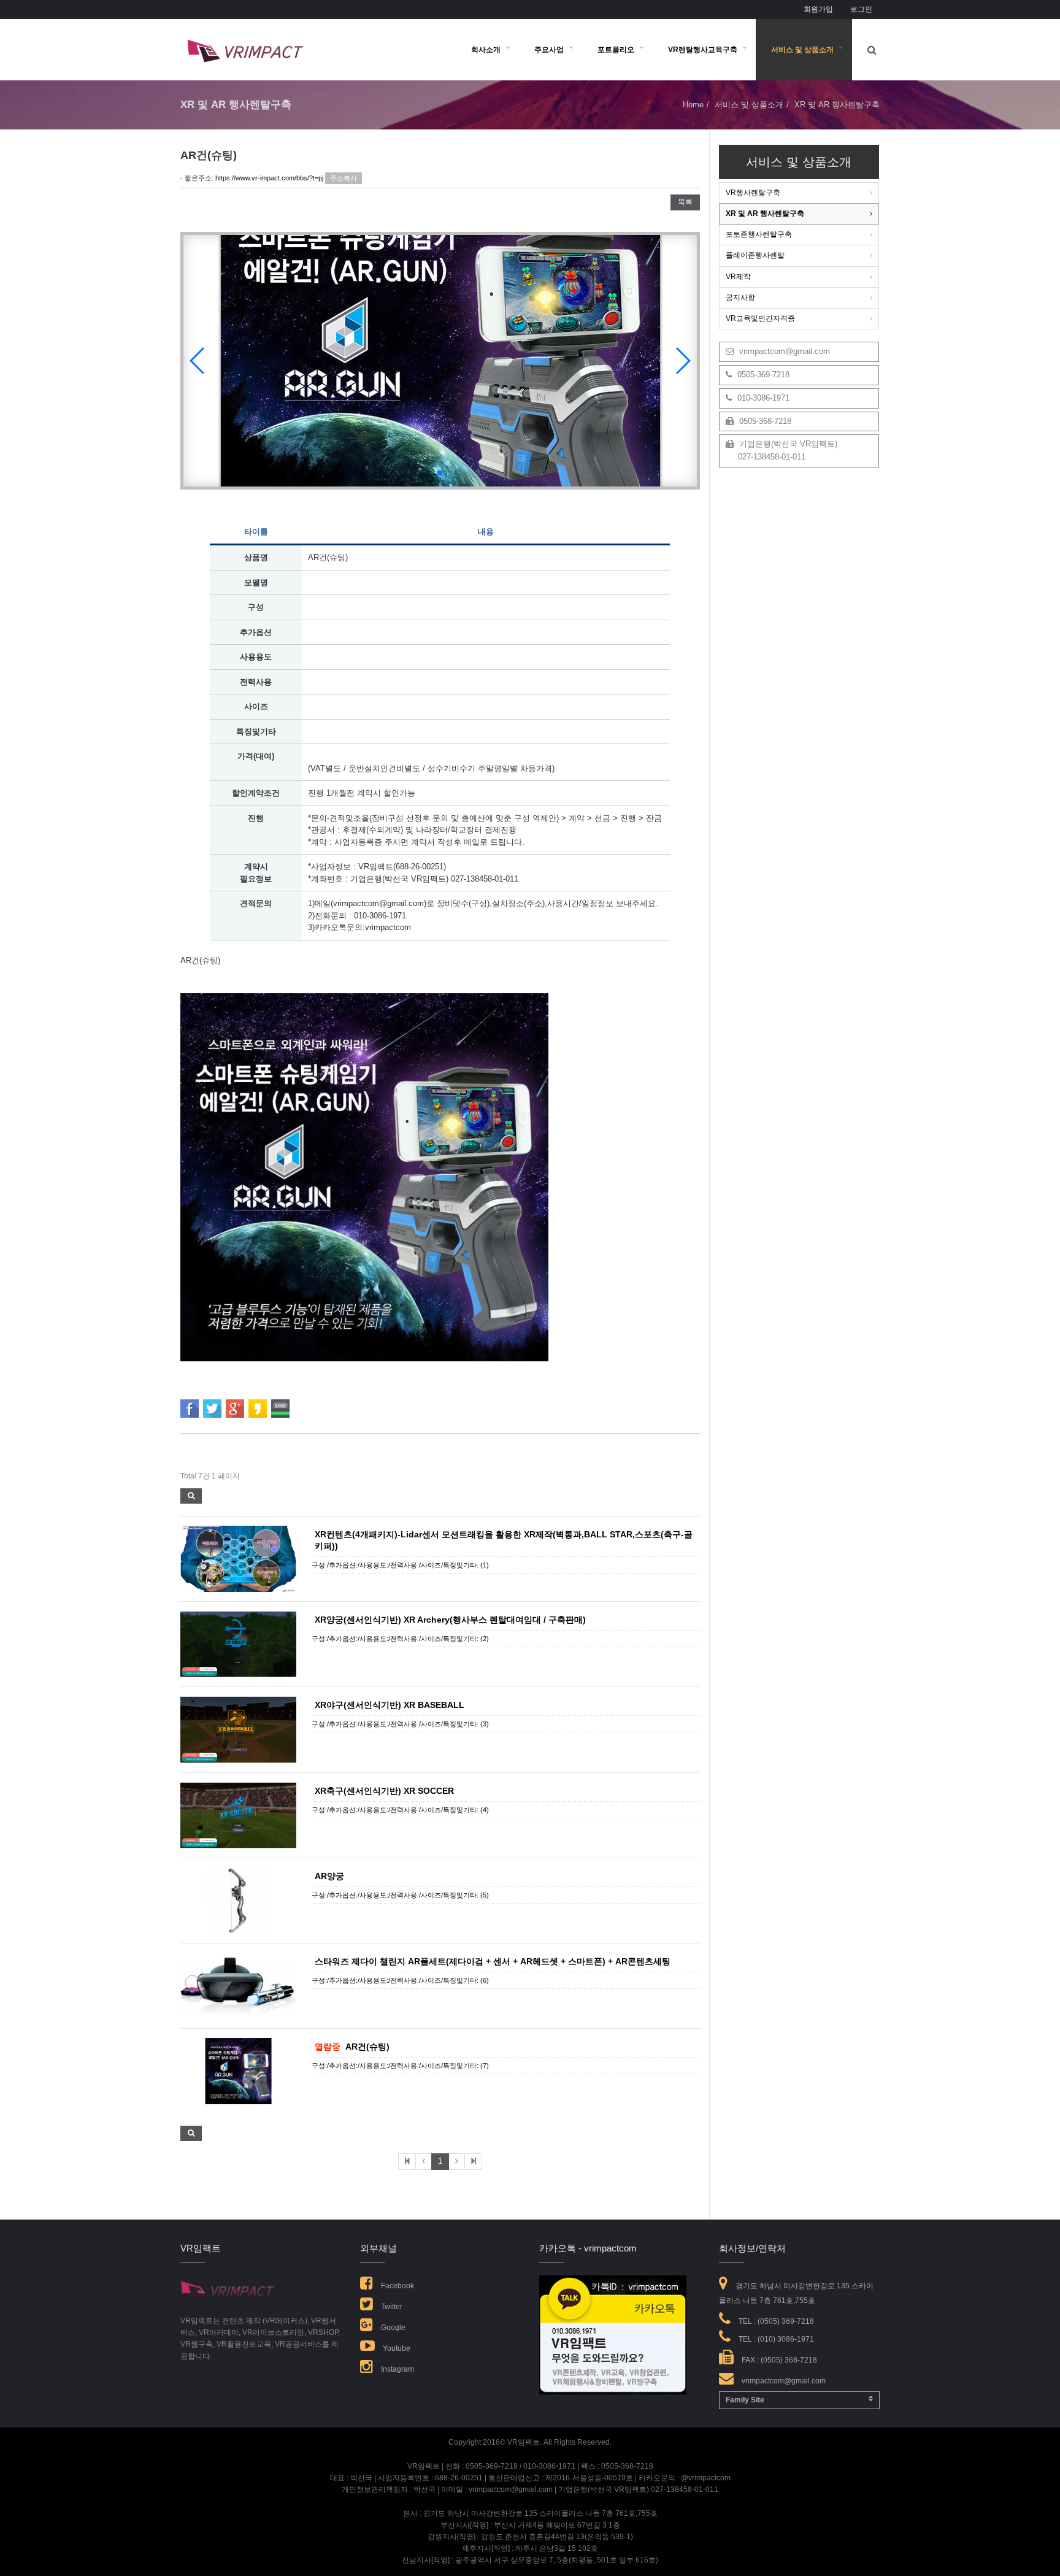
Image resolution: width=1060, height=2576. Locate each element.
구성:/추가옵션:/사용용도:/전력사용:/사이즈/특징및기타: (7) (400, 2066)
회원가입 (818, 9)
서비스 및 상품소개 (802, 50)
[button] (682, 361)
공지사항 (740, 298)
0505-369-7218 (762, 375)
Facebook (397, 2286)
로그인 (861, 9)
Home (693, 105)
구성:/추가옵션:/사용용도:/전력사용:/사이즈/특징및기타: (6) (400, 1980)
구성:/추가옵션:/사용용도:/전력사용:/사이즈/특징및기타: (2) (400, 1639)
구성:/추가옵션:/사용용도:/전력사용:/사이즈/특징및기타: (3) (400, 1724)
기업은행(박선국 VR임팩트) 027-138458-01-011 (782, 450)
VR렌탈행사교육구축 (703, 50)
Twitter (391, 2307)
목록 (685, 202)
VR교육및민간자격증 (760, 318)
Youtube (396, 2348)
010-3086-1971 (762, 398)
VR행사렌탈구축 (753, 193)
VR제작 (738, 277)
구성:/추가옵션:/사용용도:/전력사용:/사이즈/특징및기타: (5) (400, 1895)
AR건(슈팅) (367, 2047)
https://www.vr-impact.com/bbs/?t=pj (269, 178)
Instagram (397, 2369)
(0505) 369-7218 (786, 2321)
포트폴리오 (616, 50)
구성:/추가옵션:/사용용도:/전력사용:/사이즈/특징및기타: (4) (400, 1810)
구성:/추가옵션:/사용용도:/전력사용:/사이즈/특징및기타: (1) (400, 1565)
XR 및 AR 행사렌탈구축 (765, 213)
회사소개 (486, 50)
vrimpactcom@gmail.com (783, 351)
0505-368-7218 (764, 421)
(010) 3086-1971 (786, 2339)
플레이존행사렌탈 (755, 255)
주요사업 (549, 50)
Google (392, 2328)
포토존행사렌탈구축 (759, 234)
